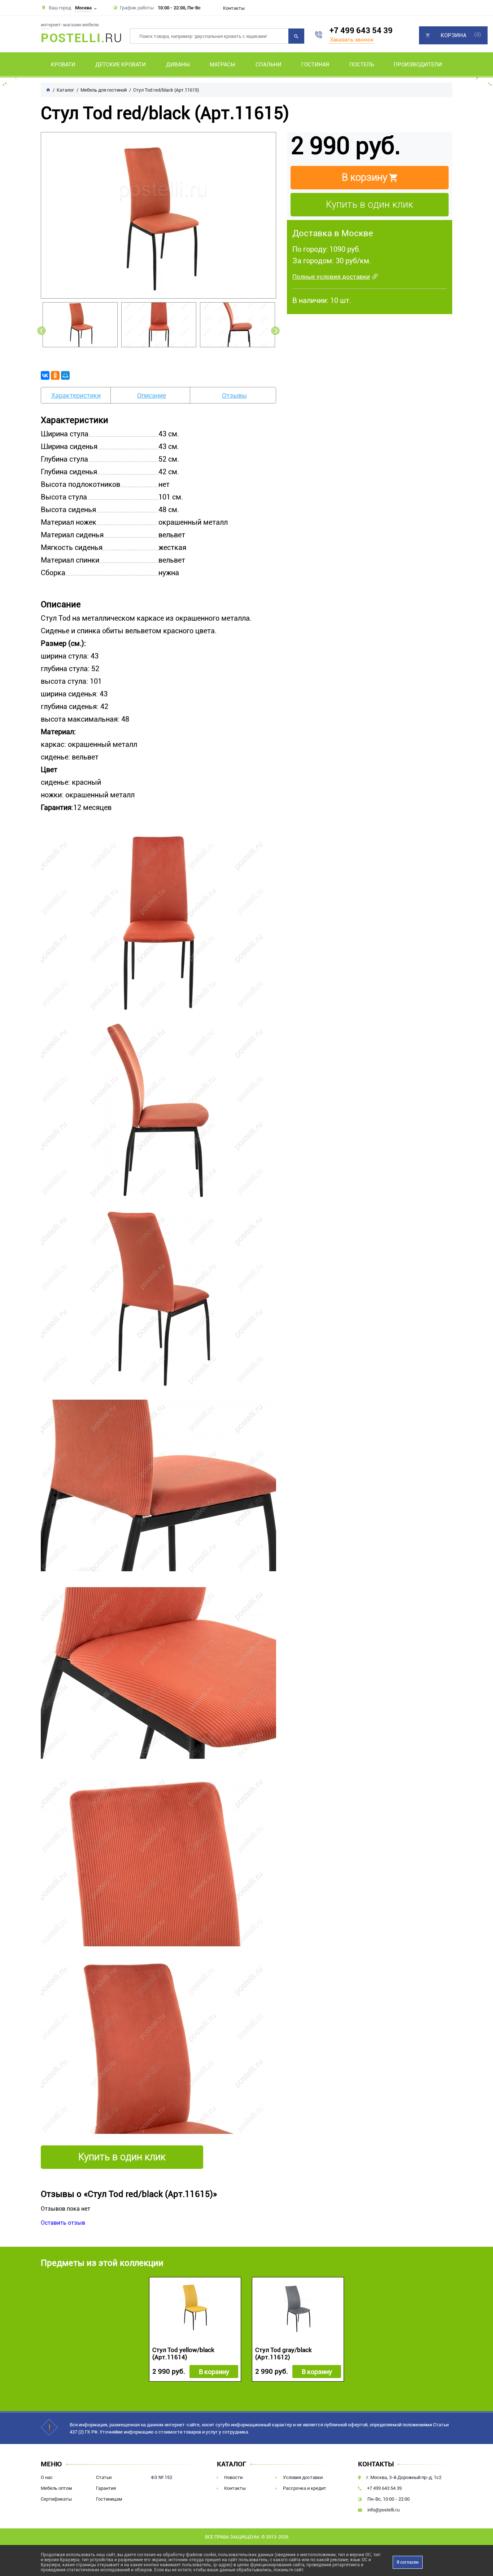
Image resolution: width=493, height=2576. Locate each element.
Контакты (234, 8)
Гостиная (315, 65)
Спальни (269, 65)
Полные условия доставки (331, 277)
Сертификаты (56, 2499)
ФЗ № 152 (162, 2477)
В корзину (214, 2372)
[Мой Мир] (65, 375)
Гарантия (106, 2488)
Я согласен (408, 2562)
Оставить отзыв (63, 2223)
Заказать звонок (352, 40)
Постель (362, 65)
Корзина (453, 35)
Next (275, 331)
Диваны (178, 65)
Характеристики (76, 395)
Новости (233, 2477)
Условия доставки (303, 2477)
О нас (47, 2477)
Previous (42, 331)
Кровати (63, 65)
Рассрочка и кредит (305, 2488)
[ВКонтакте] (45, 375)
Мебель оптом (56, 2488)
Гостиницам (109, 2499)
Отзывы (234, 395)
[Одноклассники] (55, 375)
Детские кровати (121, 65)
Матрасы (222, 65)
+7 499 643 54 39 (361, 30)
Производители (418, 65)
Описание (152, 395)
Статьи (104, 2477)
